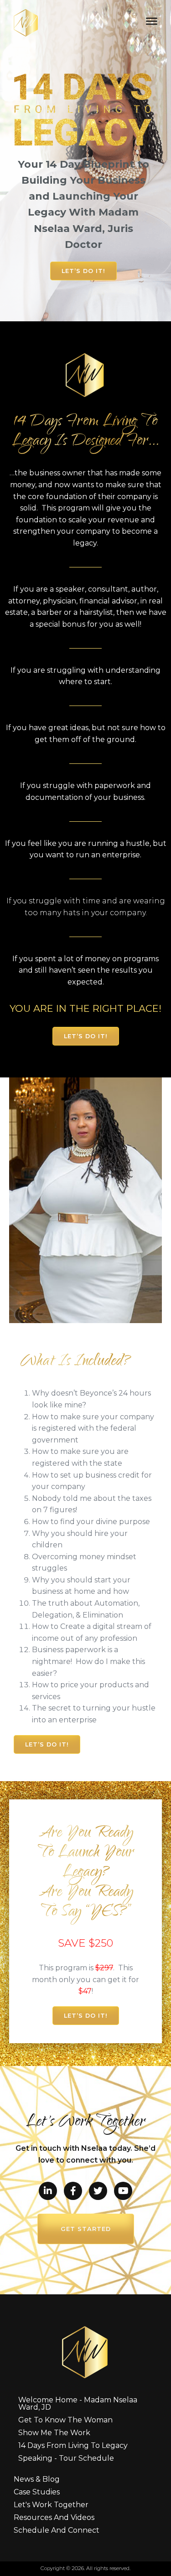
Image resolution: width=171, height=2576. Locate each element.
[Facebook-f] (73, 2191)
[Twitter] (98, 2191)
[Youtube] (123, 2191)
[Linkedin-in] (48, 2191)
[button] (83, 271)
